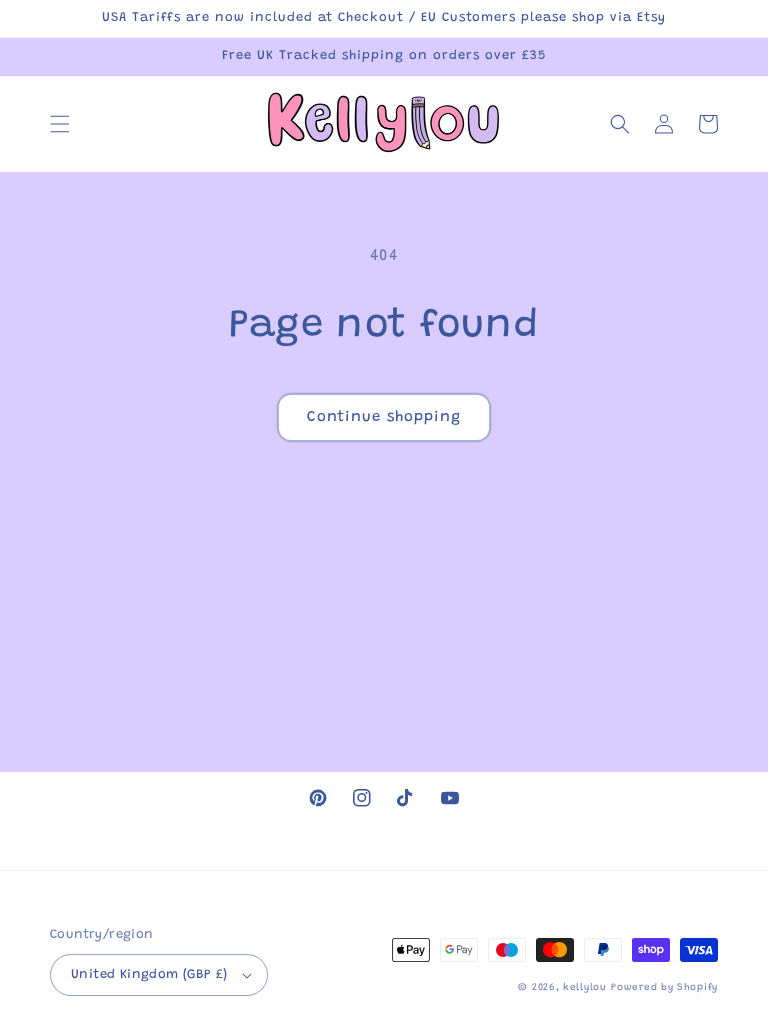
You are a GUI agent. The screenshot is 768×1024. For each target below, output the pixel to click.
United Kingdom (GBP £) (149, 974)
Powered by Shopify (664, 988)
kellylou (585, 988)
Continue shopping (384, 417)
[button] (60, 124)
